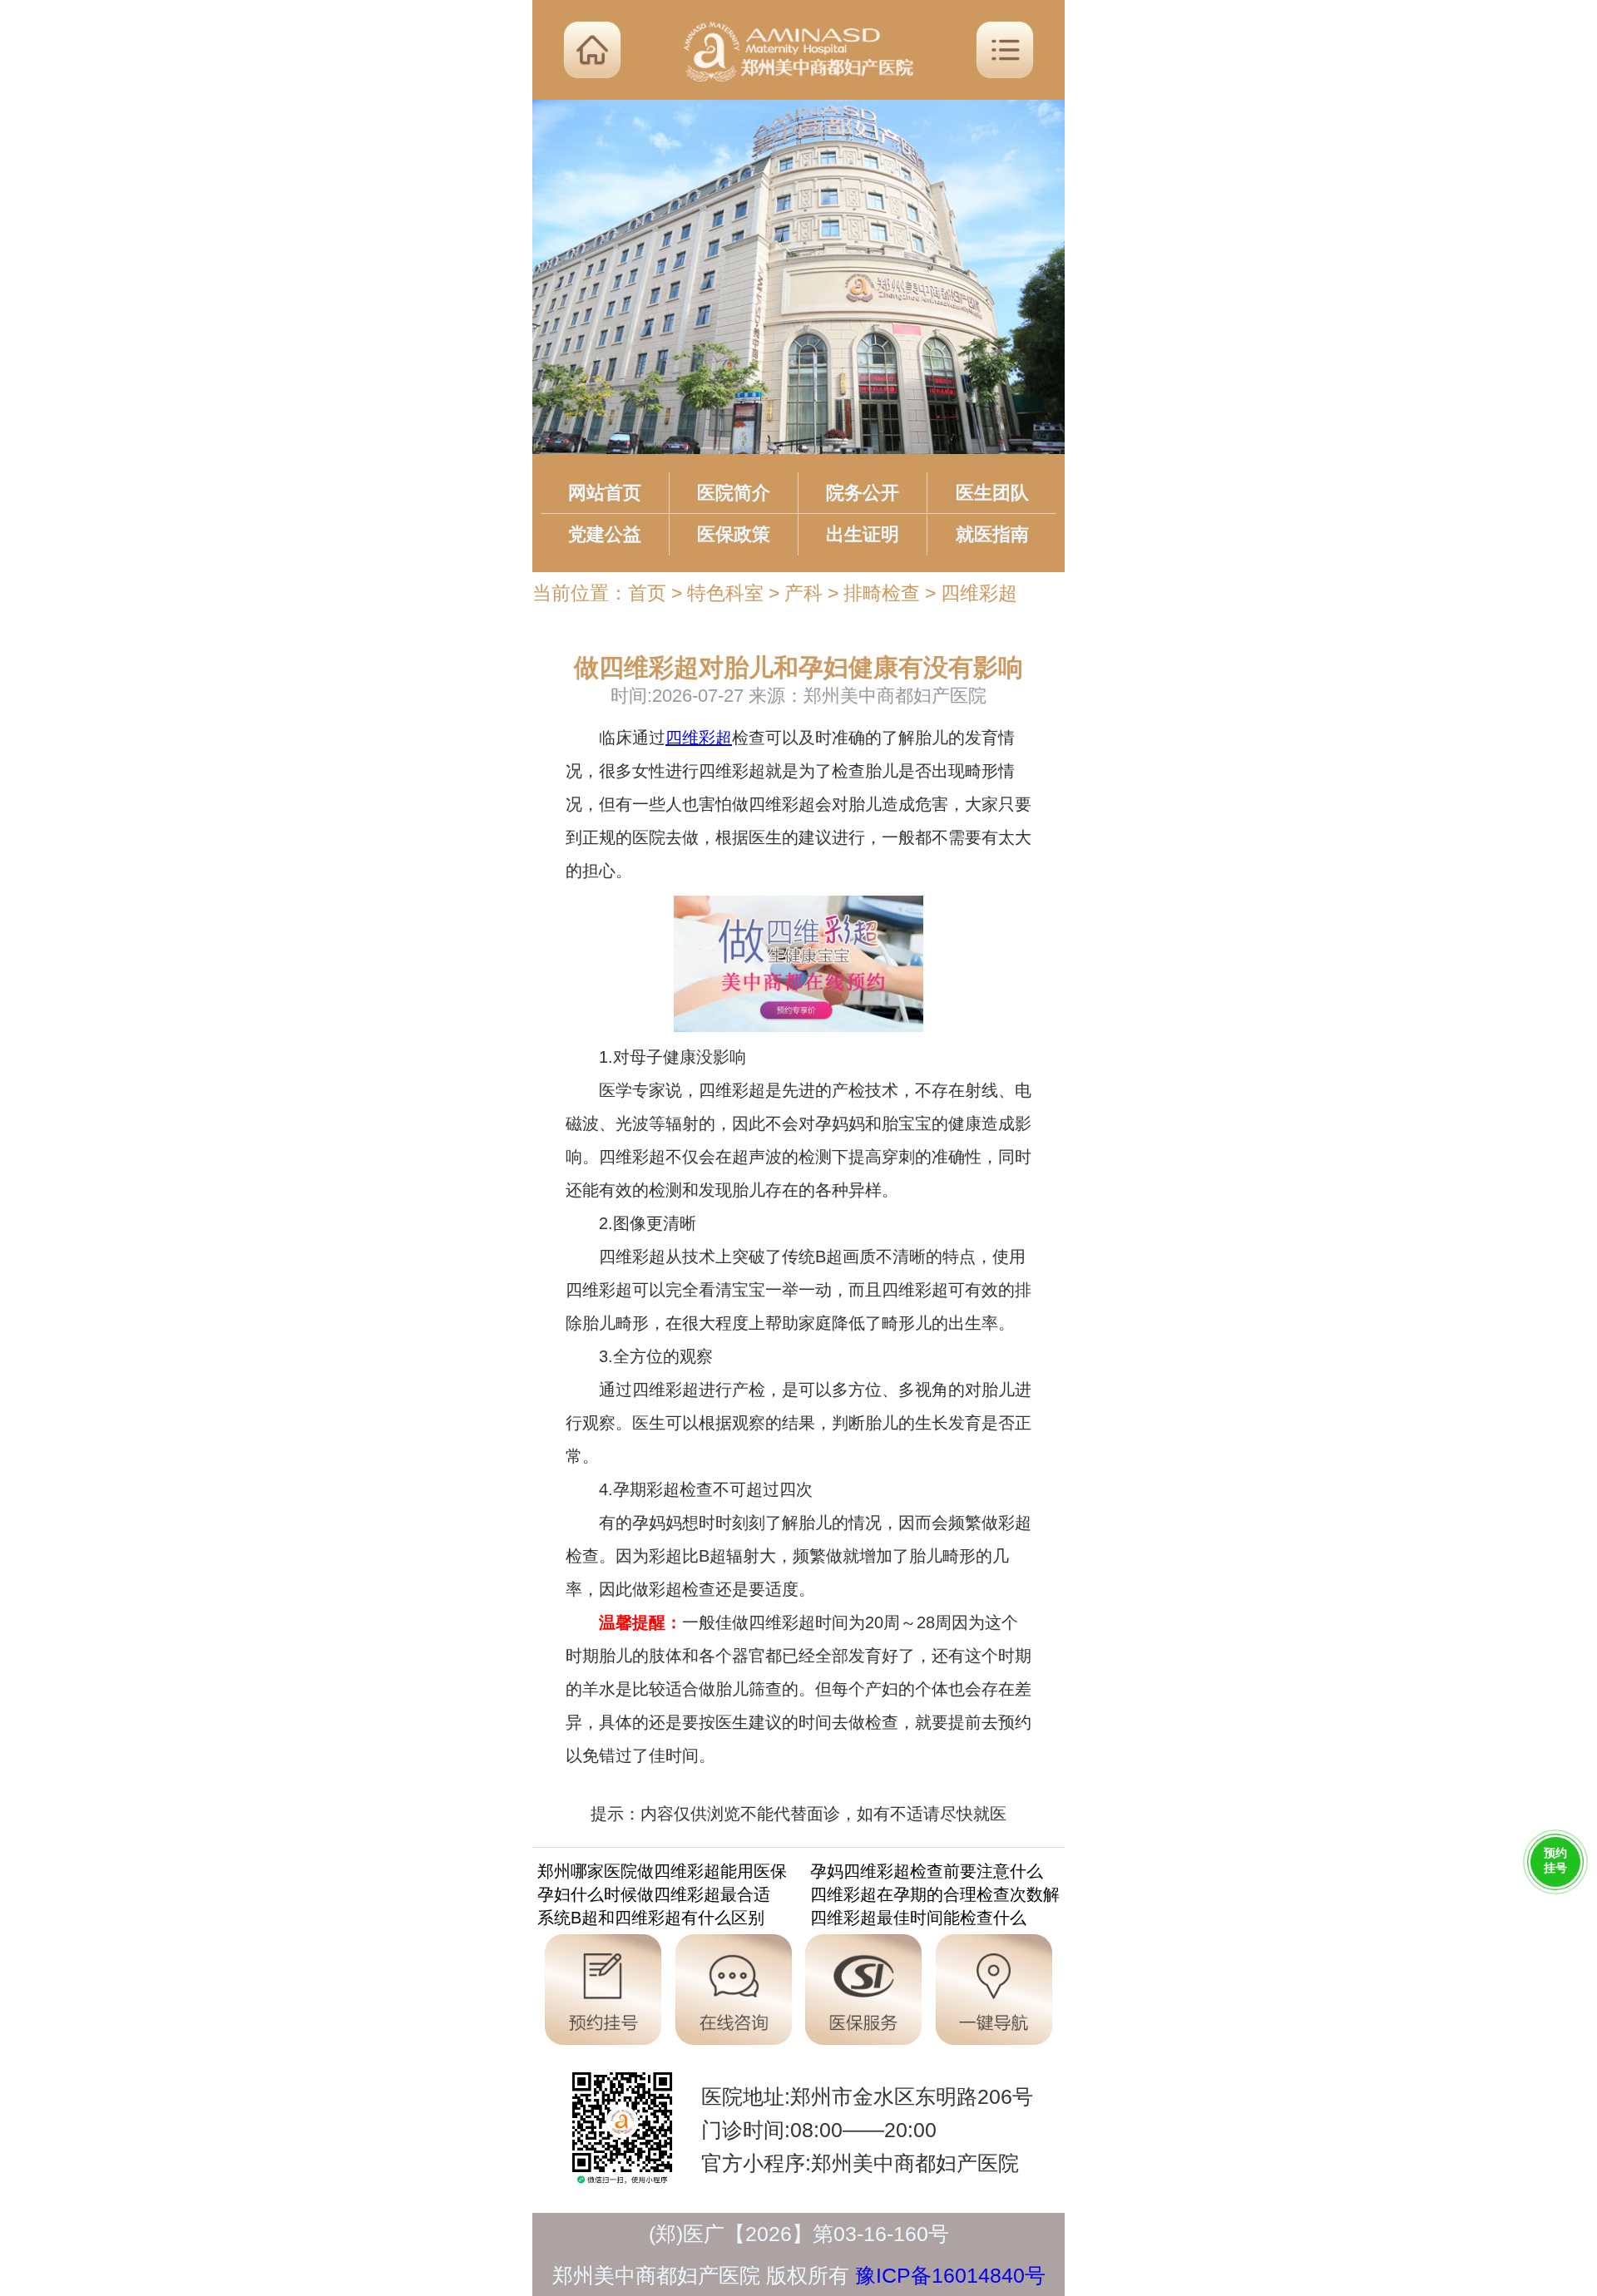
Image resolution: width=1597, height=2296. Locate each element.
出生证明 (863, 534)
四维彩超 (979, 593)
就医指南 (992, 534)
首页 (647, 593)
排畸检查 (882, 593)
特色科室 (725, 593)
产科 (803, 593)
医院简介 (734, 493)
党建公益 (605, 534)
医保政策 (734, 534)
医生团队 (992, 493)
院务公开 (863, 493)
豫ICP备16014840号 (950, 2275)
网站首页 (605, 493)
